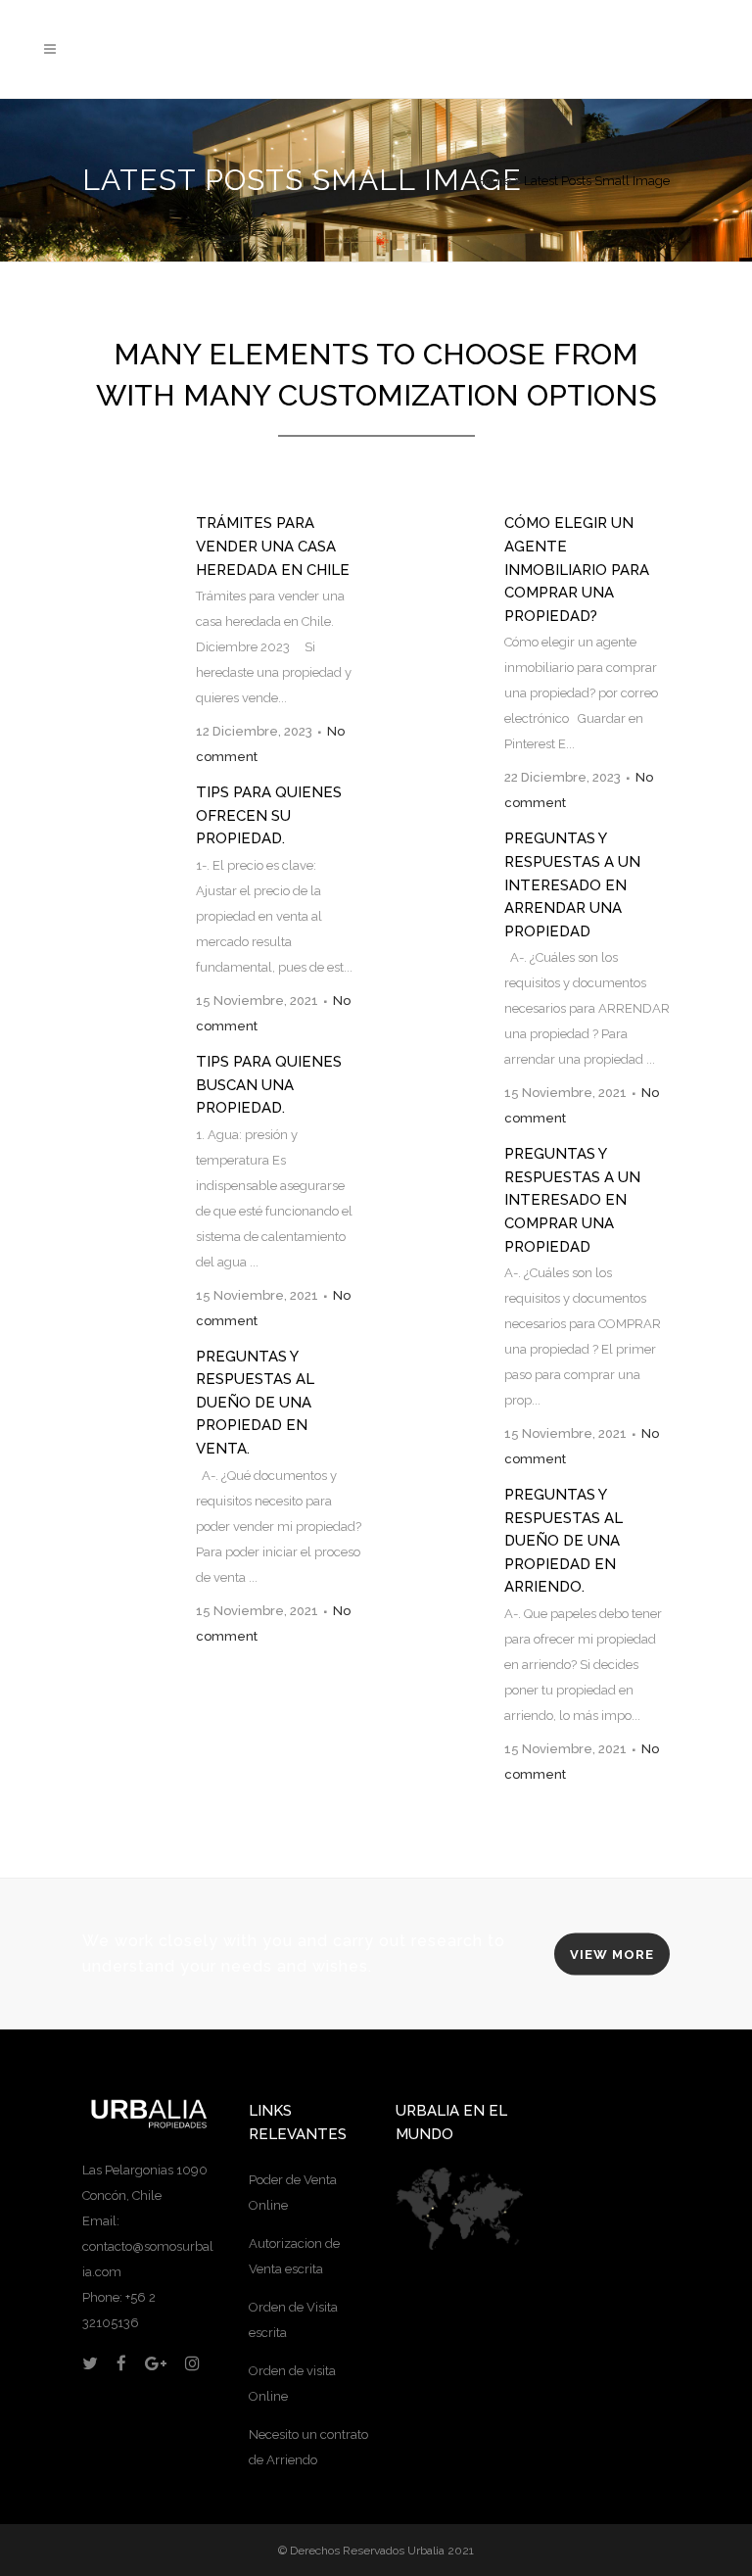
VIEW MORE (612, 1955)
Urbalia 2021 (441, 2551)
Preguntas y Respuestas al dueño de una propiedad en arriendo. (564, 1541)
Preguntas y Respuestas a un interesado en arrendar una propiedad (572, 884)
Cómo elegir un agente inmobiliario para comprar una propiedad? (577, 569)
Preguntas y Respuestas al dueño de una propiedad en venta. (255, 1403)
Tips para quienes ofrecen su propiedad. (269, 815)
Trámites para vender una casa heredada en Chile (273, 546)
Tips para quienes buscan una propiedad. (269, 1085)
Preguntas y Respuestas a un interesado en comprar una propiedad (572, 1200)
